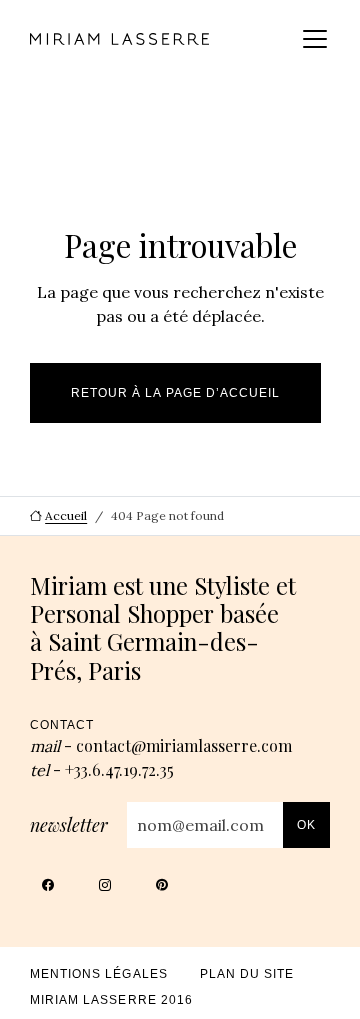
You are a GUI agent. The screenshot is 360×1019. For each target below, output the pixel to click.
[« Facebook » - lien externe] (49, 890)
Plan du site (247, 974)
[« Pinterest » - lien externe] (163, 890)
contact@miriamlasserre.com (184, 745)
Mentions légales (99, 974)
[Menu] (315, 39)
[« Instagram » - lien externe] (106, 890)
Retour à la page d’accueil (175, 393)
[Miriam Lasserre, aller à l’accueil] (119, 39)
